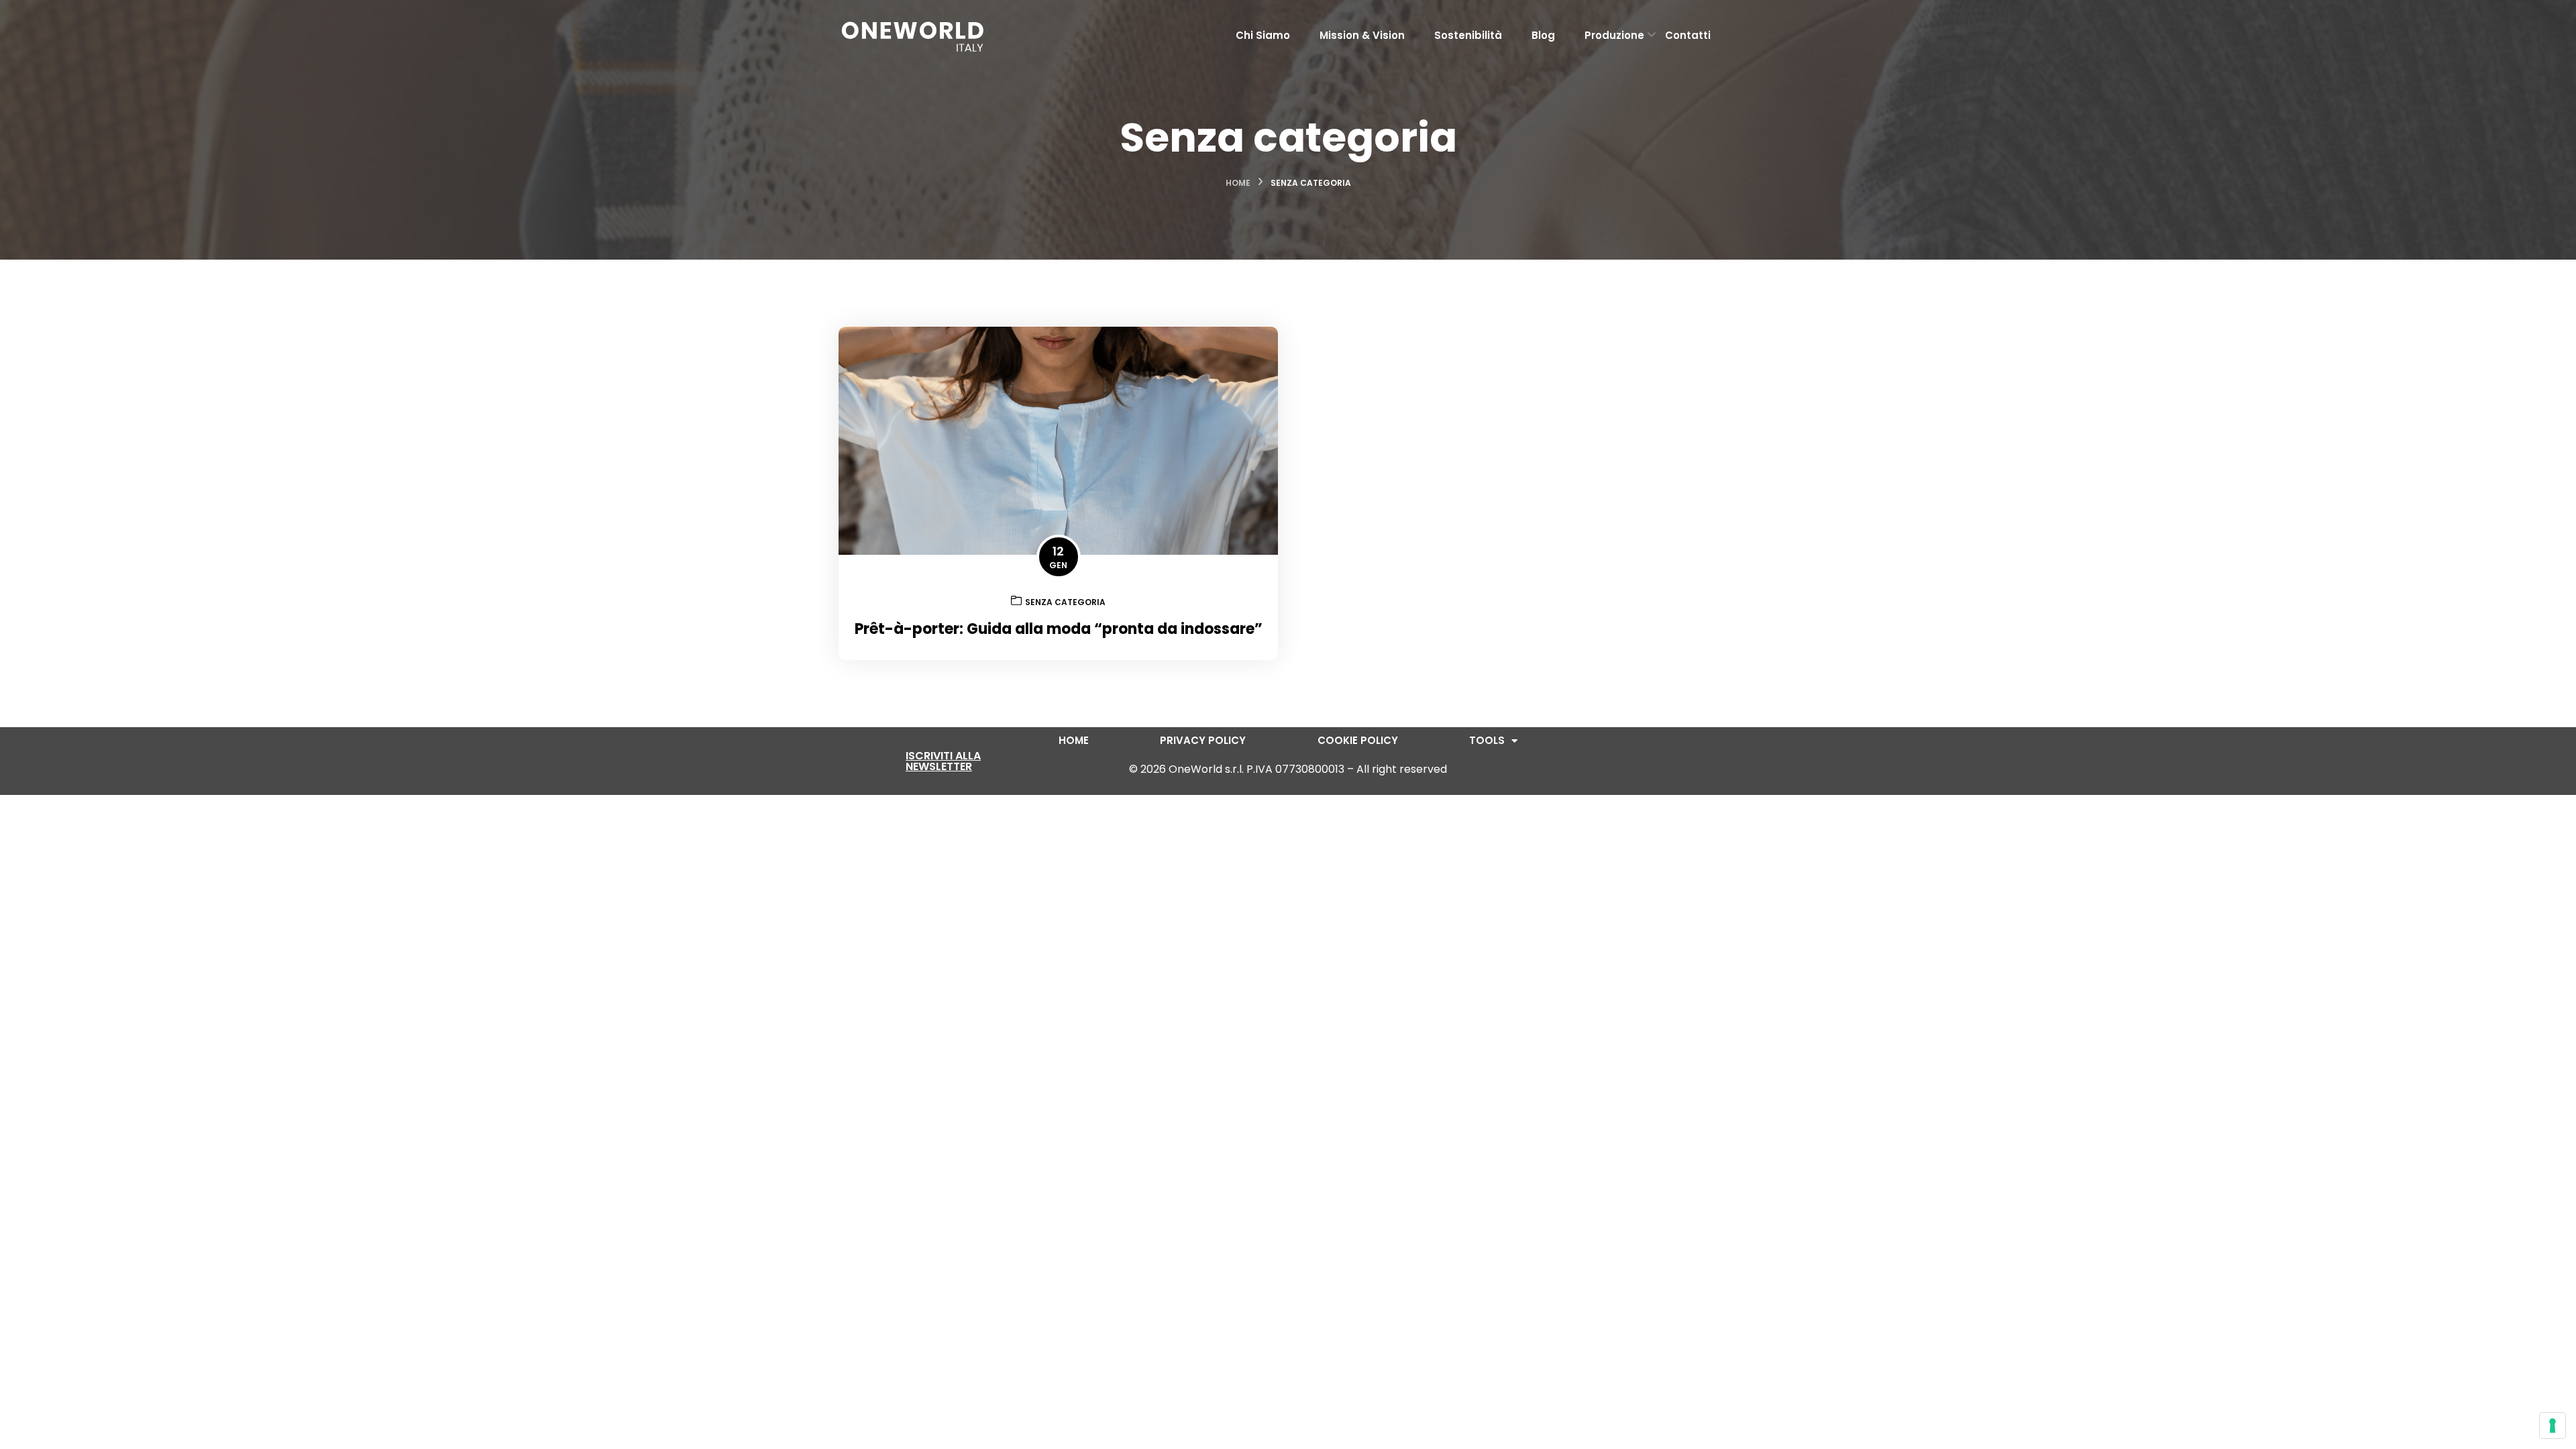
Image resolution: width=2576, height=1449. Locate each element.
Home (1238, 183)
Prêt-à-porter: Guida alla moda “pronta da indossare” (1059, 629)
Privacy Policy (1203, 741)
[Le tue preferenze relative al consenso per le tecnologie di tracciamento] (2553, 1426)
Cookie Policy (1358, 741)
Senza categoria (1065, 602)
